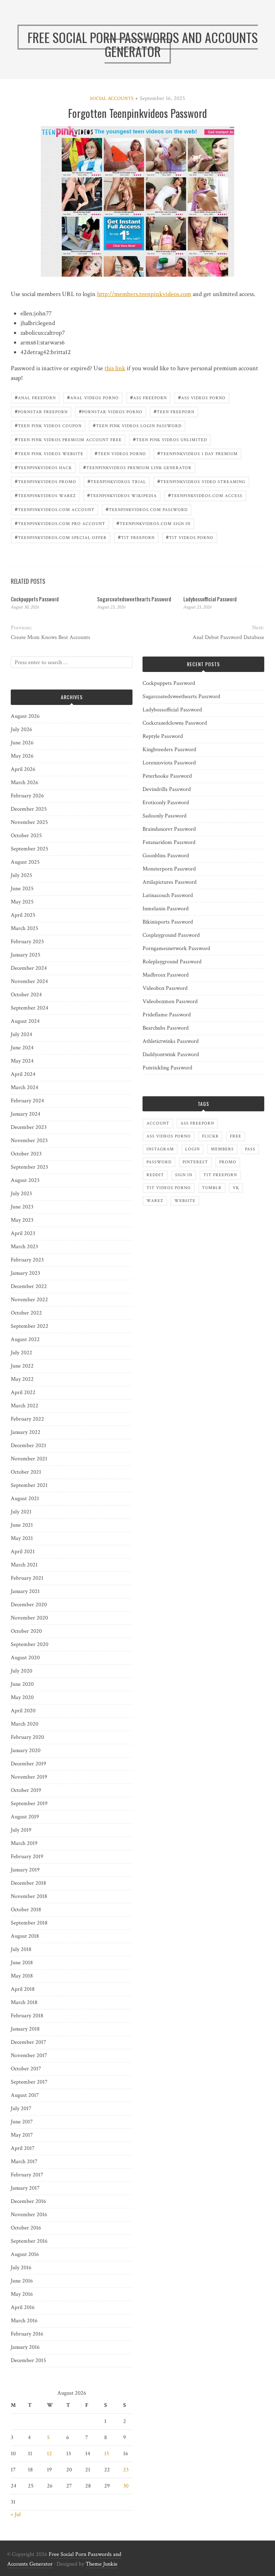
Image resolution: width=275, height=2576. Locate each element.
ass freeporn (148, 397)
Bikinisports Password (168, 922)
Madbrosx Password (166, 975)
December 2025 (29, 809)
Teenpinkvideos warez (45, 495)
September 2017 (29, 2082)
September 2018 (29, 1923)
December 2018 (28, 1883)
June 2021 (22, 1525)
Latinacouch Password (168, 895)
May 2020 (22, 1697)
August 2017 (25, 2095)
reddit (155, 1175)
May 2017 (22, 2135)
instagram (160, 1149)
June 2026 (22, 743)
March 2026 (25, 783)
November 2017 (29, 2055)
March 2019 (24, 1843)
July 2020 (21, 1671)
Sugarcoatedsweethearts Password (134, 599)
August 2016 (25, 2254)
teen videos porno (120, 453)
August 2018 (25, 1936)
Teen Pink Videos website (49, 453)
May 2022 (22, 1379)
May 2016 (22, 2294)
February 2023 (27, 1260)
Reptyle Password (163, 736)
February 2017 (27, 2175)
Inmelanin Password (166, 909)
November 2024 (29, 981)
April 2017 (23, 2148)
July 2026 (21, 729)
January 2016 (25, 2347)
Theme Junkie (102, 2564)
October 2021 (26, 1472)
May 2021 (22, 1538)
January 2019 (25, 1870)
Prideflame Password (167, 1015)
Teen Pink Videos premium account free (68, 439)
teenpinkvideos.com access (205, 495)
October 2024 (26, 995)
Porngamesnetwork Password (176, 948)
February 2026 (27, 796)
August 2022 (25, 1339)
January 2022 (26, 1432)
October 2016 (26, 2228)
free (236, 1136)
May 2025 (22, 902)
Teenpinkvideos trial (117, 481)
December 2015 (28, 2360)
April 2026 (23, 769)
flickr (210, 1136)
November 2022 (29, 1300)
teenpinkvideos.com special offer (61, 537)
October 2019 (26, 1790)
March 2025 (25, 928)
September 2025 (30, 849)
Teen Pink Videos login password (137, 425)
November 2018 (29, 1896)
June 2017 (22, 2122)
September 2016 (29, 2241)
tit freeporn (136, 537)
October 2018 (26, 1910)
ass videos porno (202, 397)
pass (250, 1149)
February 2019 (27, 1857)
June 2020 (22, 1684)
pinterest (195, 1162)
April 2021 (23, 1552)
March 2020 (25, 1724)
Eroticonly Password (166, 803)
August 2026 (25, 716)
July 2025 (21, 875)
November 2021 (29, 1459)
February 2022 (27, 1419)
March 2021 (24, 1565)
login (192, 1149)
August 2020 (25, 1658)
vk (236, 1188)
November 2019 (29, 1777)
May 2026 (22, 756)
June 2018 (22, 1963)
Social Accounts (112, 99)
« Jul (16, 2515)
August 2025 (25, 862)
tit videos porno (190, 537)
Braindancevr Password (169, 829)
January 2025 (26, 955)
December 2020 (29, 1605)
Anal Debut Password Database (228, 637)
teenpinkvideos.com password (147, 509)
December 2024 (29, 968)
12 (49, 2454)
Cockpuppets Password (35, 599)
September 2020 (30, 1644)
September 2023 (29, 1167)
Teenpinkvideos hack (43, 467)
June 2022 (22, 1366)
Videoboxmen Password (170, 1001)
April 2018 (23, 1989)
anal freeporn (35, 397)
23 (126, 2470)
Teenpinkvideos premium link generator (137, 467)
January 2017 (25, 2188)
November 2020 (29, 1618)
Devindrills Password (167, 789)
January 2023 (25, 1273)
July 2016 (21, 2268)
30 (126, 2486)
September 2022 (30, 1326)
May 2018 (22, 1976)
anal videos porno (93, 397)
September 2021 (29, 1485)
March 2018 (24, 2002)
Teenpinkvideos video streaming (201, 481)
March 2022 (25, 1406)
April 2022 (23, 1392)
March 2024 (25, 1087)
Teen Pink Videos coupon (48, 425)
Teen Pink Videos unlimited (170, 439)
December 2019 (28, 1764)
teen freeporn (174, 411)
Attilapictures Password (170, 882)
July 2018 (21, 1949)
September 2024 (30, 1008)
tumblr (212, 1188)
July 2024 (21, 1034)
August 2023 (25, 1180)
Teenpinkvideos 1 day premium (197, 453)
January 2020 (26, 1750)
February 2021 (27, 1578)
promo (228, 1162)
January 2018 (25, 2029)
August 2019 (25, 1817)
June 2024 (22, 1048)
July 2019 (21, 1830)
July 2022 (21, 1353)
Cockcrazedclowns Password (175, 723)
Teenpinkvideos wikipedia (122, 495)
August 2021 (25, 1499)
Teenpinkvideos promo (45, 481)
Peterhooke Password (167, 776)
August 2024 (25, 1021)
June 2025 (22, 889)
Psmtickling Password (167, 1068)
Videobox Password (165, 988)
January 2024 (26, 1114)
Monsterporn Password (169, 869)
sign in (184, 1175)
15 (107, 2454)
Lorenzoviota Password (169, 763)
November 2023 (29, 1141)
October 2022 (26, 1313)
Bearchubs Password (166, 1028)
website (185, 1201)
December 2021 (28, 1446)
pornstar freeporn (41, 411)
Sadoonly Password (165, 816)
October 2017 (26, 2069)
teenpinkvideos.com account (55, 509)
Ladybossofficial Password (210, 599)
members (222, 1149)
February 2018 (27, 2016)
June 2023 (22, 1207)
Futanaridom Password (169, 842)
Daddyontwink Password (171, 1055)
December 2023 (29, 1127)
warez (155, 1201)
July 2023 (21, 1194)
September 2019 (29, 1804)
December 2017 (28, 2042)
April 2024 (23, 1074)
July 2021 (21, 1512)
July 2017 (21, 2108)
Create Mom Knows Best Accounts (50, 637)
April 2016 (23, 2307)
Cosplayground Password (171, 935)
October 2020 (26, 1631)
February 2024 (27, 1101)
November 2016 (29, 2215)
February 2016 (27, 2334)
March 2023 (24, 1247)
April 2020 (23, 1711)
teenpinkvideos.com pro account (60, 523)
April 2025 (23, 915)
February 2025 (27, 942)
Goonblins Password (166, 856)
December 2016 (28, 2201)
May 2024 (22, 1061)
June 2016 (22, 2281)
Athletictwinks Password (171, 1041)
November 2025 (29, 822)
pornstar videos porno (111, 411)
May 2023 (22, 1220)
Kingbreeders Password (169, 750)
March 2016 (24, 2321)
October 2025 (26, 836)
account (158, 1123)
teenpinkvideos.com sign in (153, 523)
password (159, 1162)
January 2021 (25, 1591)
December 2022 (29, 1286)
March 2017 (24, 2162)
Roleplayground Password (172, 962)
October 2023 (26, 1154)
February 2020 (27, 1737)
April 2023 (23, 1233)
